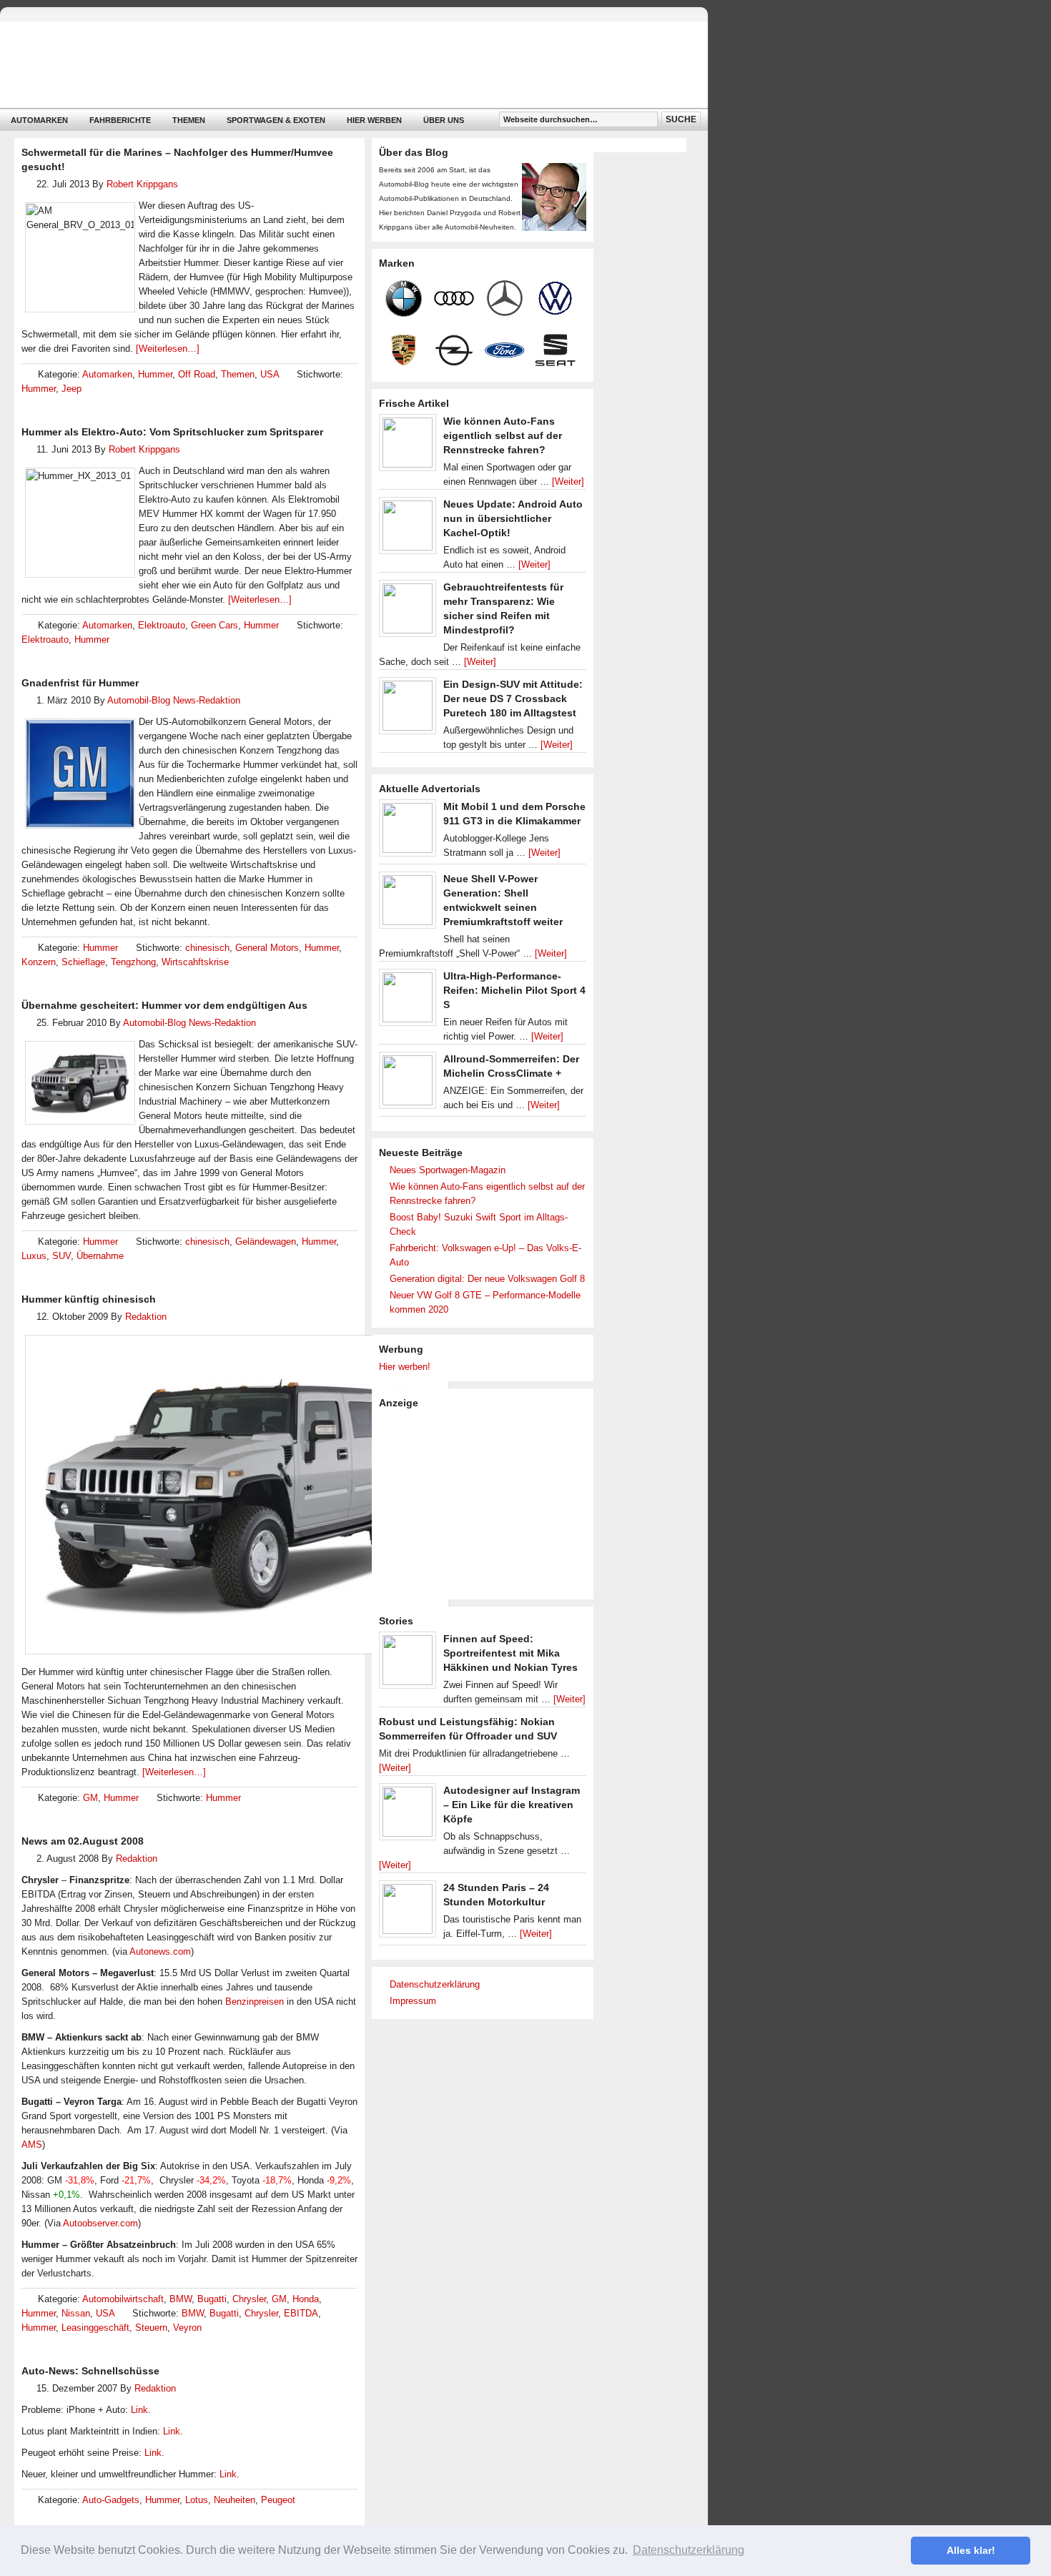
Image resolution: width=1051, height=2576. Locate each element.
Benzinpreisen (255, 2002)
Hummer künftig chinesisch (89, 1299)
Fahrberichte (120, 120)
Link (139, 2410)
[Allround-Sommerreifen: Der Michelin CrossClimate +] (408, 1084)
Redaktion (146, 1317)
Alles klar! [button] (971, 2550)
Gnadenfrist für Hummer (80, 683)
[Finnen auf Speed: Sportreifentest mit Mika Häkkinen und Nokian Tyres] (408, 1664)
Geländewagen (266, 1242)
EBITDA (301, 2313)
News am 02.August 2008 (83, 1841)
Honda (306, 2299)
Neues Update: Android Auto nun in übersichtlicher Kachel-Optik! (513, 518)
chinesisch (207, 948)
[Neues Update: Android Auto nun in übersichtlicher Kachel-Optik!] (408, 529)
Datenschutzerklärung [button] (689, 2550)
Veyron (187, 2328)
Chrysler (249, 2299)
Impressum (413, 2001)
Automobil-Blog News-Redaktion (174, 700)
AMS (32, 2145)
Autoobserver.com (100, 2223)
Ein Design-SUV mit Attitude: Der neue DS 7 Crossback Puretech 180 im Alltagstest (513, 699)
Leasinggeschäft (95, 2328)
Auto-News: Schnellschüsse (90, 2371)
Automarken (39, 120)
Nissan (76, 2313)
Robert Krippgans (142, 184)
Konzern (39, 962)
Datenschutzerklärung (435, 1984)
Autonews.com (160, 1951)
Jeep (71, 389)
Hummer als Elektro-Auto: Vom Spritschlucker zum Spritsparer (172, 432)
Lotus (197, 2500)
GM (90, 1798)
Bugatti (212, 2299)
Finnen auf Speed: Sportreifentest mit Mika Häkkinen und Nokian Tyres (510, 1653)
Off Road (197, 374)
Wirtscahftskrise (195, 962)
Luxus (34, 1256)
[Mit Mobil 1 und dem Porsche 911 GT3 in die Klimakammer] (408, 831)
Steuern (151, 2328)
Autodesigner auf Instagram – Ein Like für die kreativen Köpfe (512, 1805)
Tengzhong (133, 962)
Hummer (155, 374)
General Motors (267, 948)
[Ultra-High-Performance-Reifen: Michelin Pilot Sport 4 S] (408, 1001)
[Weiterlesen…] (168, 349)
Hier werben (374, 120)
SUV (61, 1256)
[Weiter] (568, 482)
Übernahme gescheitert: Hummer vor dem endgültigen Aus (164, 1005)
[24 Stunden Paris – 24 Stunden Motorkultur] (408, 1913)
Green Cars (214, 625)
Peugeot (278, 2500)
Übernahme (100, 1256)
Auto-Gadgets (111, 2500)
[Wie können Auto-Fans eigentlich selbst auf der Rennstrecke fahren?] (408, 446)
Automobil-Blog (343, 65)
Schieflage (83, 962)
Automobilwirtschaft (123, 2299)
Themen (189, 120)
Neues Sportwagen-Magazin (448, 1170)
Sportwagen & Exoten (276, 120)
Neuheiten (235, 2500)
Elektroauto (162, 625)
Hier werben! (405, 1367)
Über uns (444, 120)
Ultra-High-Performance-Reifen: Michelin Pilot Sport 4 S (514, 990)
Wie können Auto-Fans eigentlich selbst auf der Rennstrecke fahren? (503, 435)
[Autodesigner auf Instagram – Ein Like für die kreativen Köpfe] (408, 1815)
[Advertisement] (486, 1503)
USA (270, 374)
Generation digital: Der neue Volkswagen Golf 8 (487, 1279)
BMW (181, 2299)
